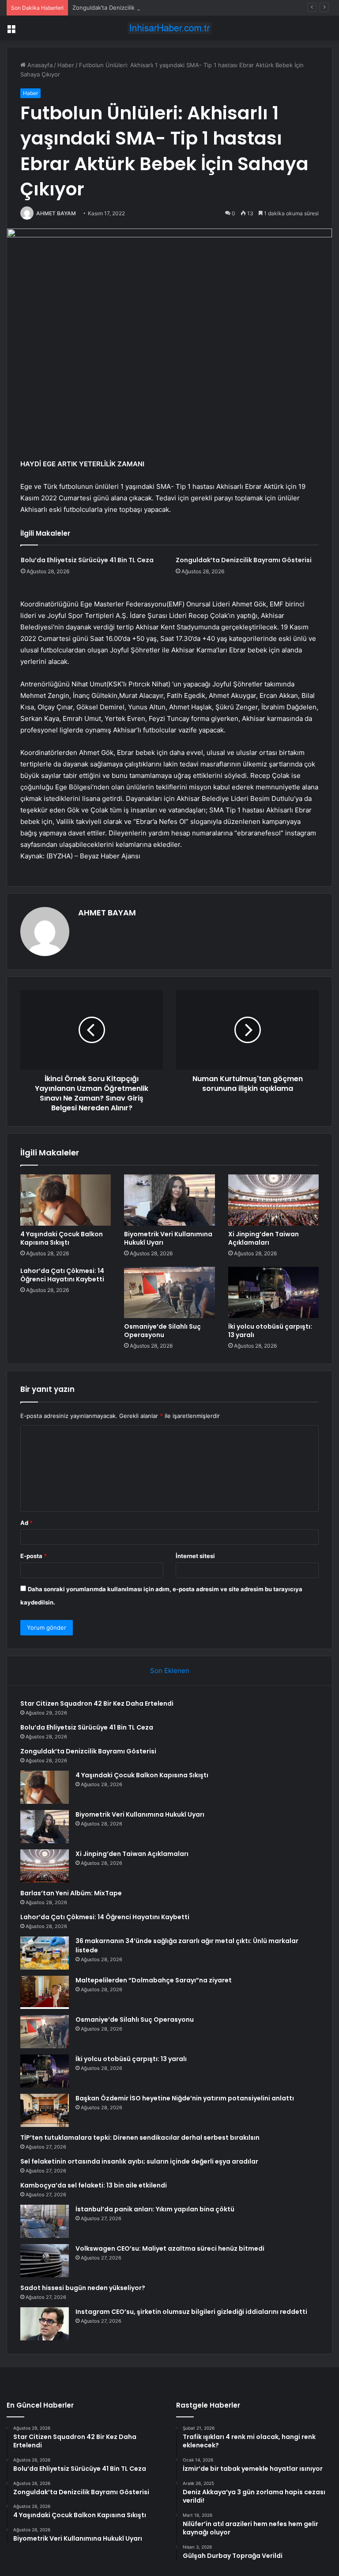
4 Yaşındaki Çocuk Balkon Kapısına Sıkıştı (62, 1238)
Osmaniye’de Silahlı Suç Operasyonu (162, 1331)
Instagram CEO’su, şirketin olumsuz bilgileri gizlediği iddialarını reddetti (191, 2312)
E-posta (34, 1556)
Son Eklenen (170, 1671)
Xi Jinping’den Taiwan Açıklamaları (264, 1238)
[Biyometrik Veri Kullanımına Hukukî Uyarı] (169, 1200)
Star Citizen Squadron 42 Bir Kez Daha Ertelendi (97, 1703)
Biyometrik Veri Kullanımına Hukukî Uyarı (168, 1238)
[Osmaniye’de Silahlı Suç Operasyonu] (169, 1292)
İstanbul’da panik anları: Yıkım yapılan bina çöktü (155, 2209)
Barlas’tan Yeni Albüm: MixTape (71, 1893)
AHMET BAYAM (56, 213)
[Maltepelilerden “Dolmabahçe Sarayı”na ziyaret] (45, 1992)
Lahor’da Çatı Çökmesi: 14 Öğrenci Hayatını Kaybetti (62, 1275)
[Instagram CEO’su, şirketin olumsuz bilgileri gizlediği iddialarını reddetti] (45, 2324)
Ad (26, 1523)
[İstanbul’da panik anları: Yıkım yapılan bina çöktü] (45, 2221)
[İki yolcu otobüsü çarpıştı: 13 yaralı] (273, 1292)
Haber (66, 65)
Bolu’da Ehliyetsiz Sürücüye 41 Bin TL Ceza (87, 560)
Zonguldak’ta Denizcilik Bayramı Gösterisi (128, 8)
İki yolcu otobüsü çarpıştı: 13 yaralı (270, 1331)
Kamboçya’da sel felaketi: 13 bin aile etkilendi (94, 2185)
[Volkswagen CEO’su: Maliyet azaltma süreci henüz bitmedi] (45, 2261)
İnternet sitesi (195, 1556)
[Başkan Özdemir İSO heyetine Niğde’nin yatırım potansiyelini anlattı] (45, 2110)
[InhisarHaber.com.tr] (169, 28)
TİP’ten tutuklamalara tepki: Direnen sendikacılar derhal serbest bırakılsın (140, 2138)
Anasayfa (39, 65)
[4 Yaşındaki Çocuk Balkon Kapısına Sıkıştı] (66, 1200)
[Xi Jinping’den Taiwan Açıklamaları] (273, 1200)
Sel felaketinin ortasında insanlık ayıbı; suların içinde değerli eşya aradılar (139, 2161)
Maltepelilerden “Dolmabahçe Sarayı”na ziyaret (154, 1980)
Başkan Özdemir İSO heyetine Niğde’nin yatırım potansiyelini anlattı (185, 2098)
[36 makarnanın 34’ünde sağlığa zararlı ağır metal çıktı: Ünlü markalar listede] (45, 1953)
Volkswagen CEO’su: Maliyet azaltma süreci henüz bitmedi (170, 2248)
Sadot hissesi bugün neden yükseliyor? (83, 2288)
